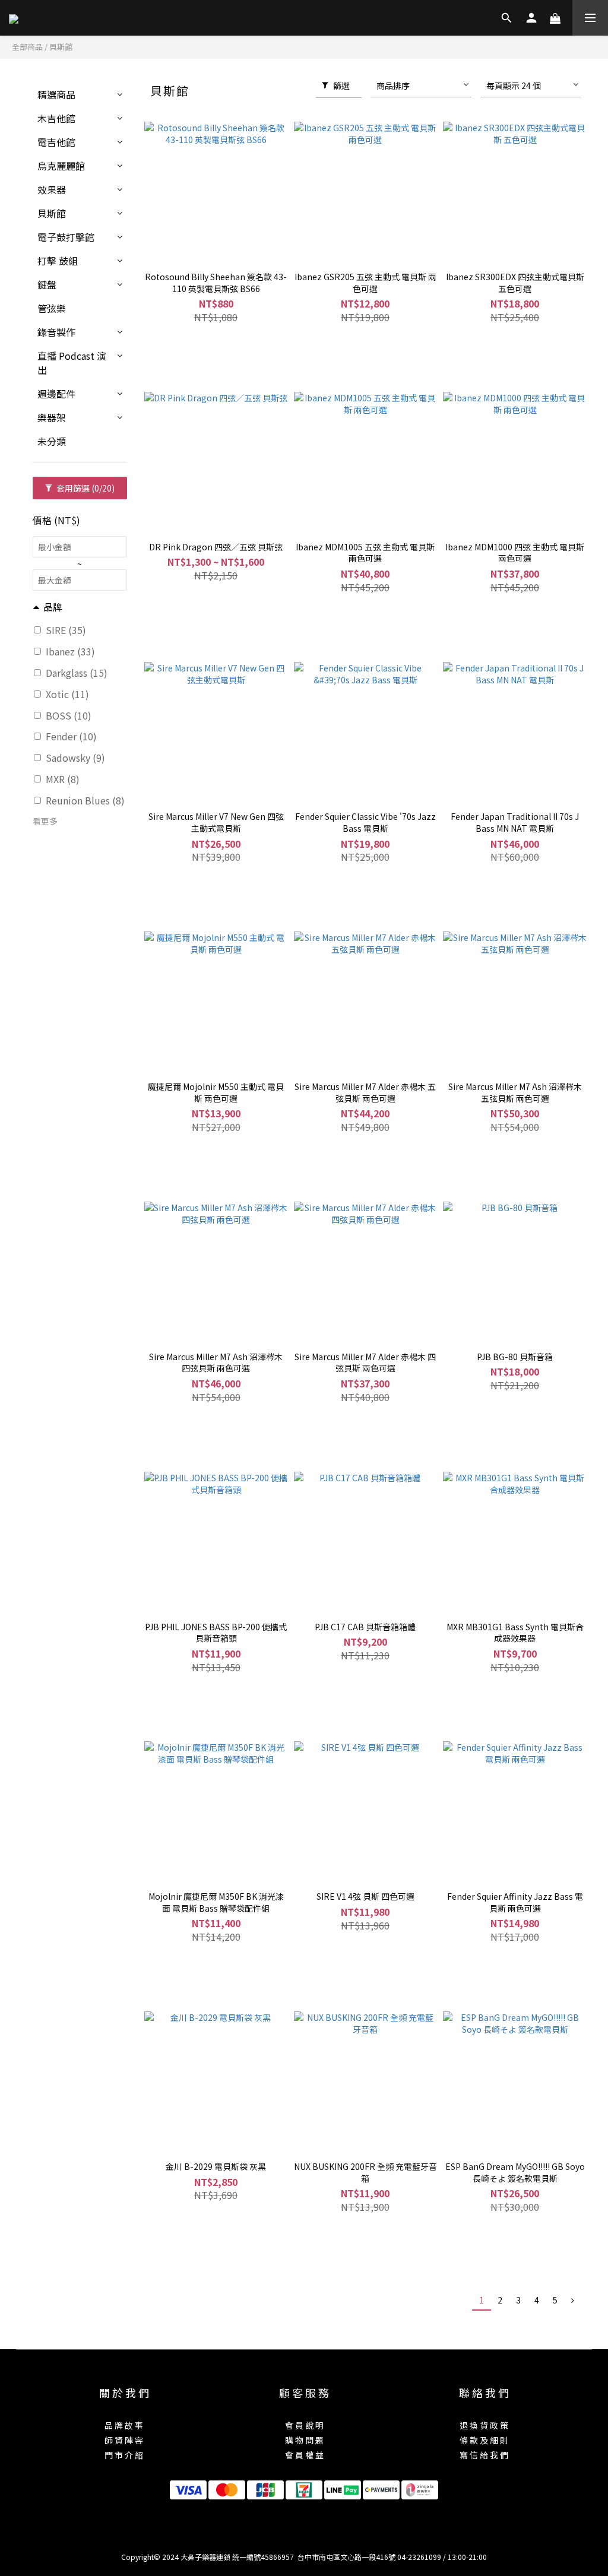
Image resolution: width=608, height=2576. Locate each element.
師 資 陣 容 (124, 2440)
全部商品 (27, 47)
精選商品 (56, 94)
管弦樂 (52, 308)
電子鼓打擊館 (66, 237)
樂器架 (52, 417)
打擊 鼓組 (58, 261)
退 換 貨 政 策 (484, 2425)
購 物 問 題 (304, 2440)
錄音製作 (56, 332)
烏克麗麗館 (61, 166)
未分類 (52, 441)
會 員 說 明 (304, 2425)
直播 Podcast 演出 (72, 363)
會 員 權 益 (304, 2455)
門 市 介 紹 (124, 2455)
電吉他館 (56, 142)
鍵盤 (47, 284)
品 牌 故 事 (124, 2425)
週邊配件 (56, 394)
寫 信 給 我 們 (484, 2455)
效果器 (52, 189)
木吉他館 (56, 118)
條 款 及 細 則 (484, 2440)
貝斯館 (61, 47)
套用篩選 (85, 488)
